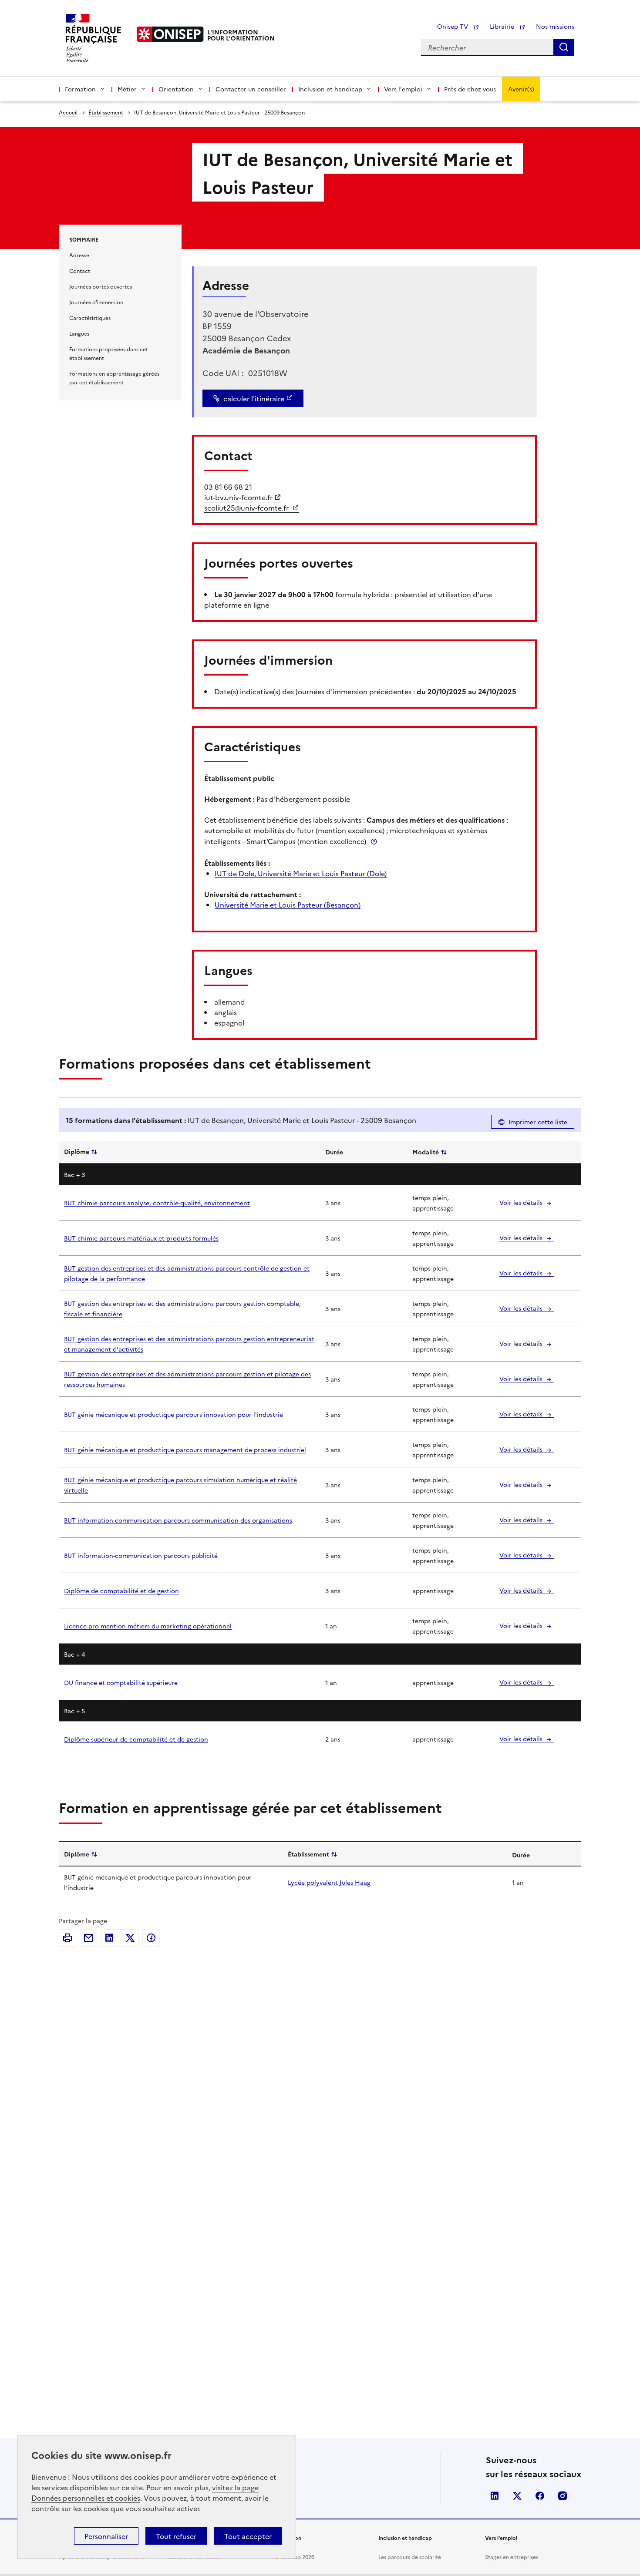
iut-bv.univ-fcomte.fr (238, 497)
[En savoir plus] (374, 841)
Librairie (503, 26)
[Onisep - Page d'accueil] (170, 34)
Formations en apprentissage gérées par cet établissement (114, 378)
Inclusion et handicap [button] (330, 89)
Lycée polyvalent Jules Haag (329, 1882)
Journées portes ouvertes (101, 286)
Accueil (68, 112)
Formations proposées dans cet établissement (109, 353)
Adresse (79, 255)
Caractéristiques (90, 318)
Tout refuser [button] (176, 2536)
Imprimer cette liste (538, 1122)
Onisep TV (453, 26)
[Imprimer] (67, 1938)
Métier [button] (127, 89)
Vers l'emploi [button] (403, 89)
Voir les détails (522, 1202)
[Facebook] (151, 1938)
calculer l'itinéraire (254, 398)
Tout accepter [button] (248, 2536)
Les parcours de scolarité (410, 2557)
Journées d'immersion (96, 302)
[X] (130, 1938)
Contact (80, 271)
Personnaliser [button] (106, 2536)
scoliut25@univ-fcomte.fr (247, 508)
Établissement (106, 112)
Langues (79, 333)
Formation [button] (80, 89)
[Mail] (88, 1938)
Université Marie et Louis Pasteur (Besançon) (288, 905)
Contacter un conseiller (251, 89)
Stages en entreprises (512, 2557)
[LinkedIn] (109, 1938)
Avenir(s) (521, 89)
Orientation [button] (176, 89)
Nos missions (555, 26)
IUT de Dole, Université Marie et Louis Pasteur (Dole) (301, 873)
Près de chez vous (470, 89)
